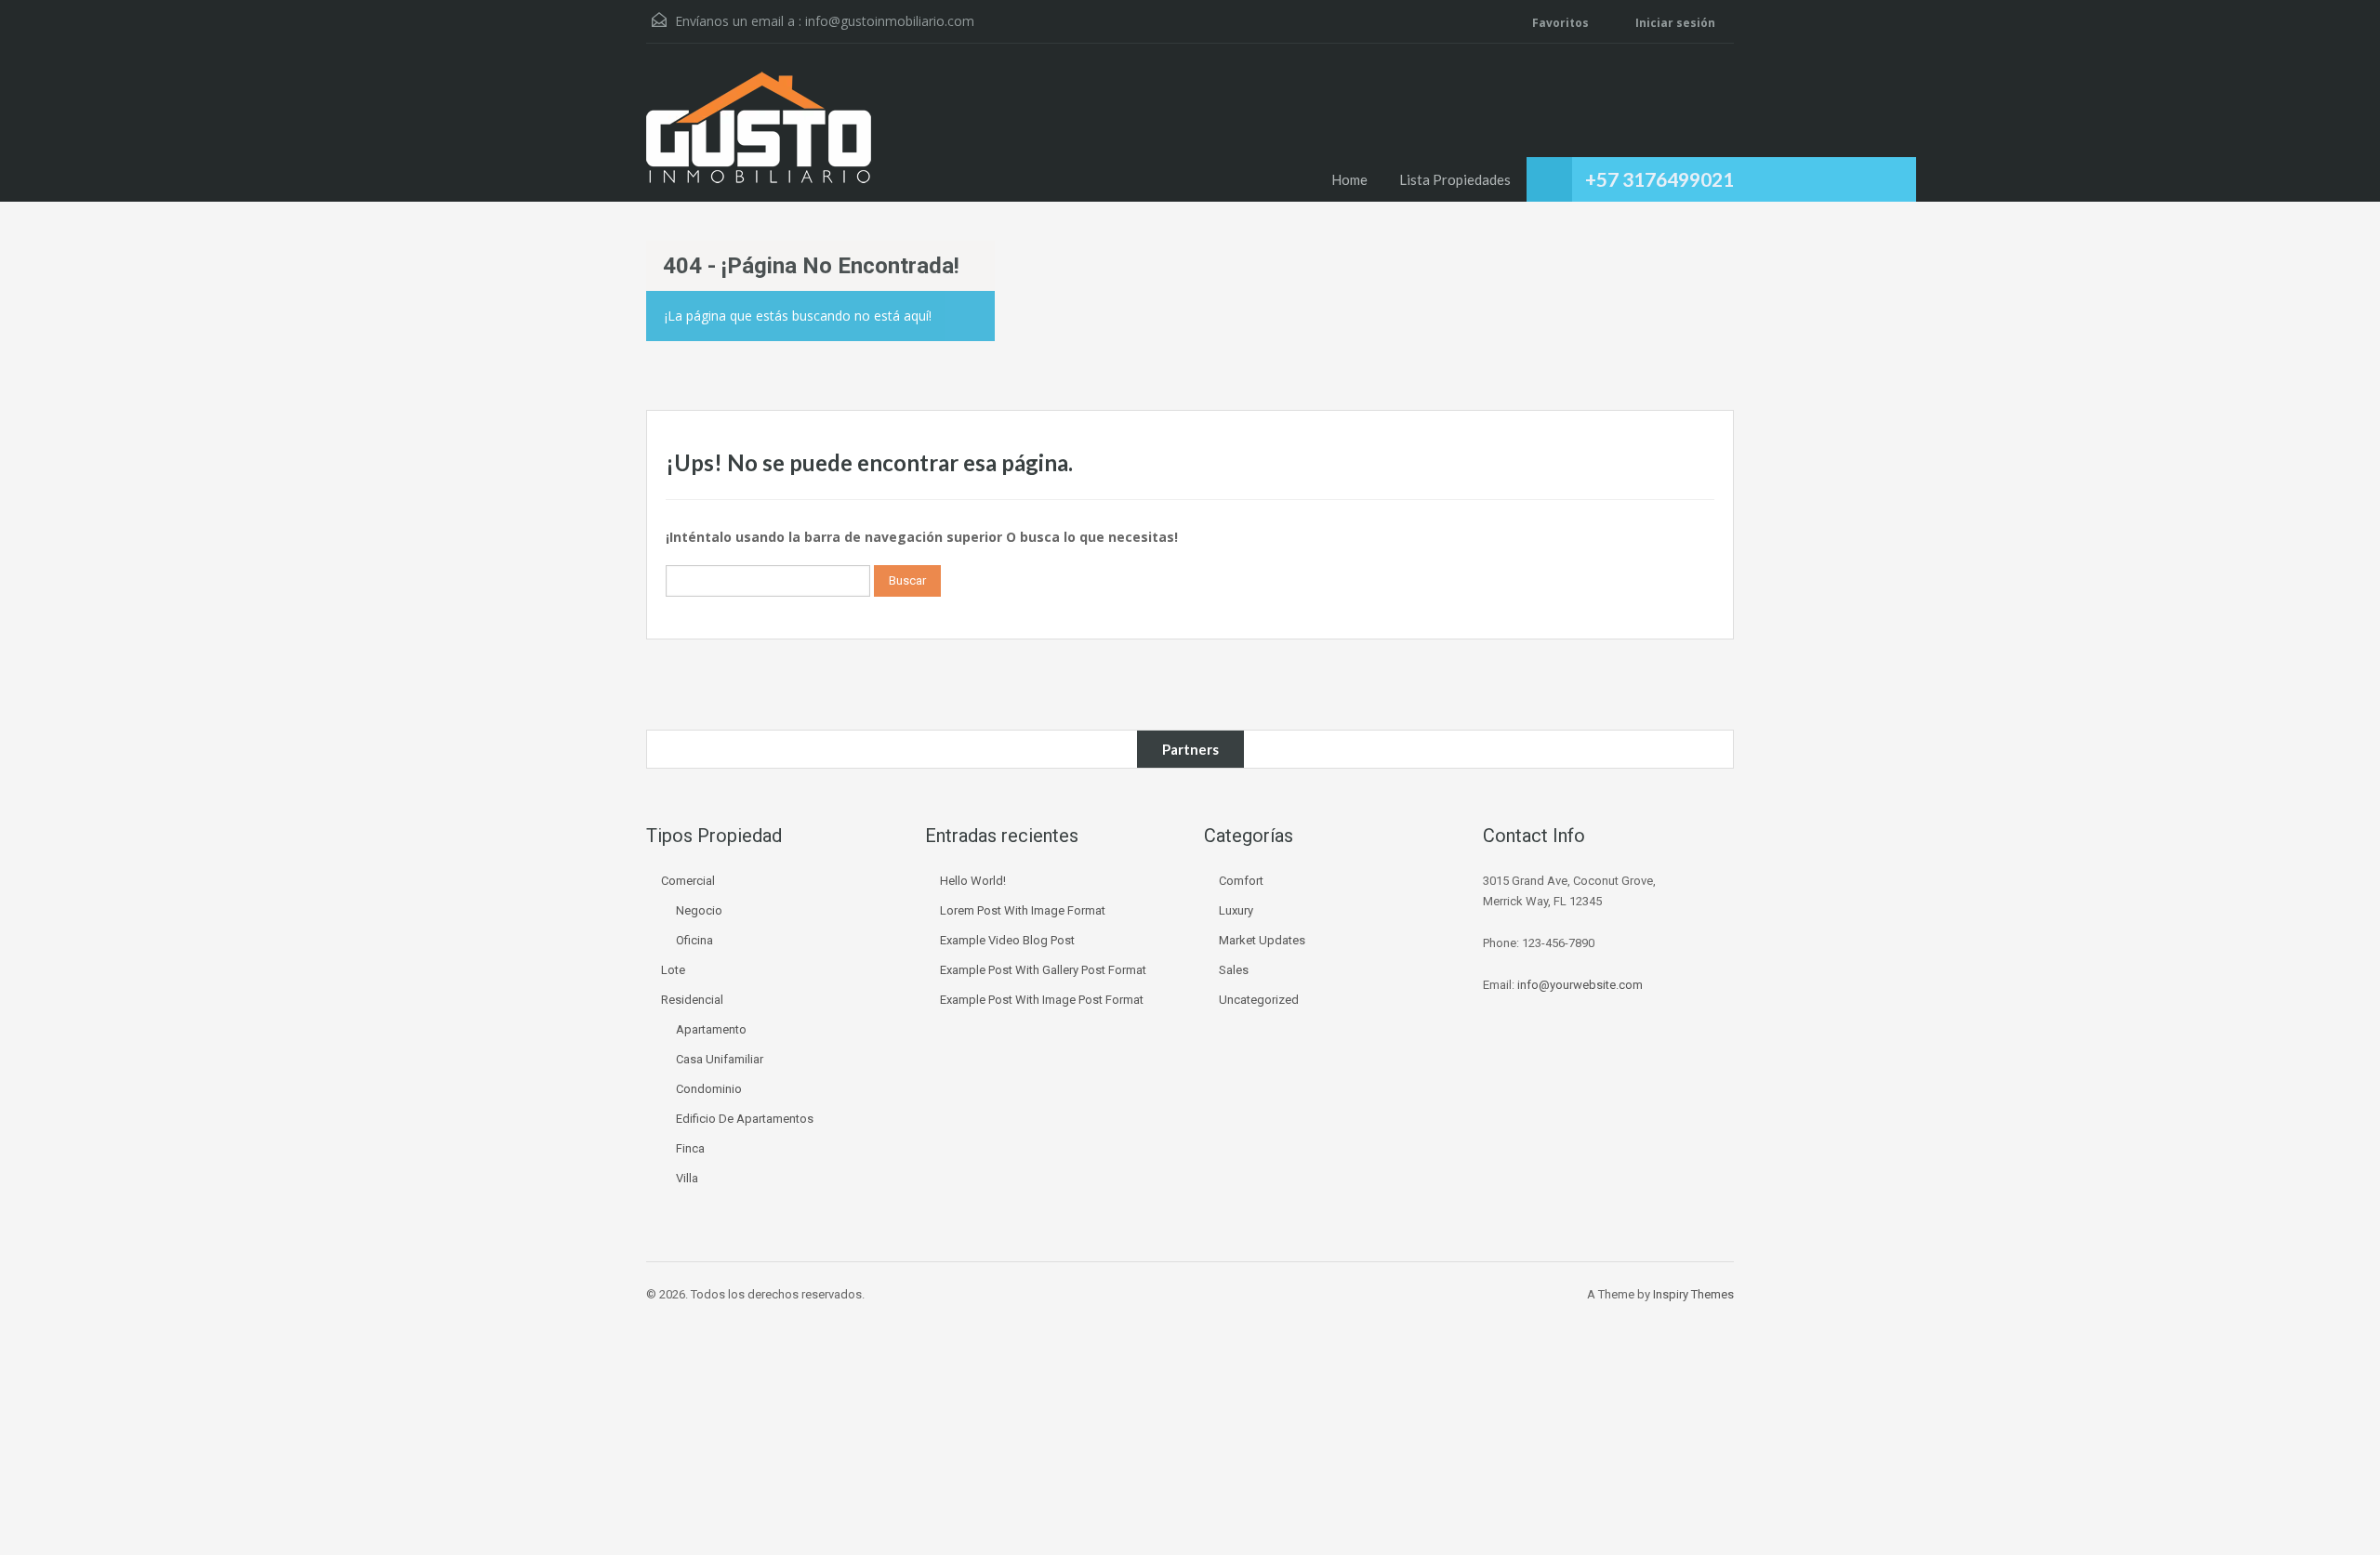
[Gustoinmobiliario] (759, 137)
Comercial (688, 881)
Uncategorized (1259, 1000)
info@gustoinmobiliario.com (890, 21)
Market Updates (1262, 940)
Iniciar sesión (1674, 23)
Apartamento (711, 1029)
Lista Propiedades (1455, 179)
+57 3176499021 (1659, 179)
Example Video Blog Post (1007, 940)
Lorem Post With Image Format (1023, 910)
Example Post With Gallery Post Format (1043, 970)
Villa (687, 1178)
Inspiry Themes (1693, 1294)
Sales (1234, 970)
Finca (690, 1148)
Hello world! (973, 881)
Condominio (709, 1089)
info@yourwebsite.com (1580, 985)
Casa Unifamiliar (720, 1059)
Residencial (692, 1000)
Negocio (699, 910)
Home (1349, 179)
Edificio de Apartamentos (745, 1119)
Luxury (1236, 910)
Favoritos (1560, 23)
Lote (673, 970)
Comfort (1241, 881)
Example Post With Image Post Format (1042, 1000)
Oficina (694, 940)
